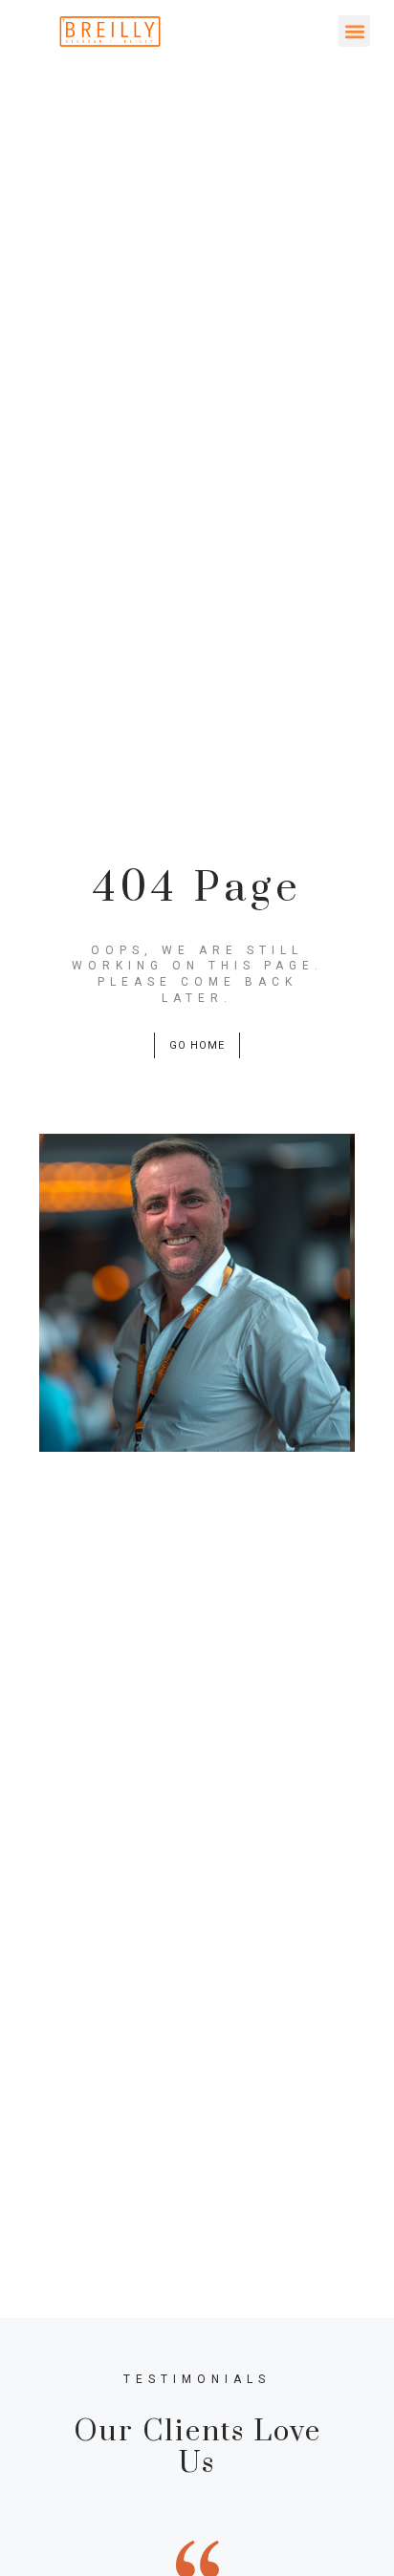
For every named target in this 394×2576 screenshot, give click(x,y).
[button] (354, 31)
